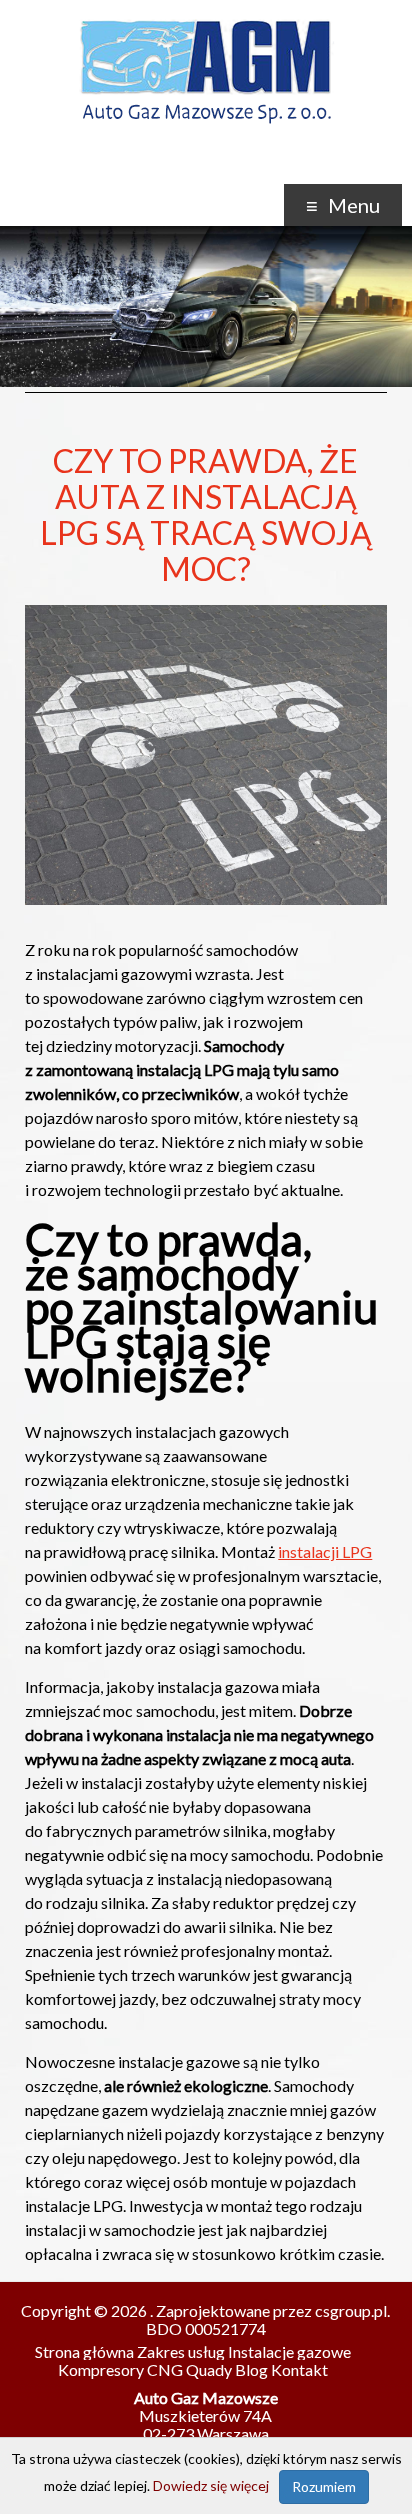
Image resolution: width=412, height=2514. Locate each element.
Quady (209, 2369)
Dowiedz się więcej (211, 2485)
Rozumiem (324, 2486)
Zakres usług (181, 2351)
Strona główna (84, 2351)
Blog (251, 2369)
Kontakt (299, 2369)
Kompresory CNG (120, 2369)
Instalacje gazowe (289, 2351)
